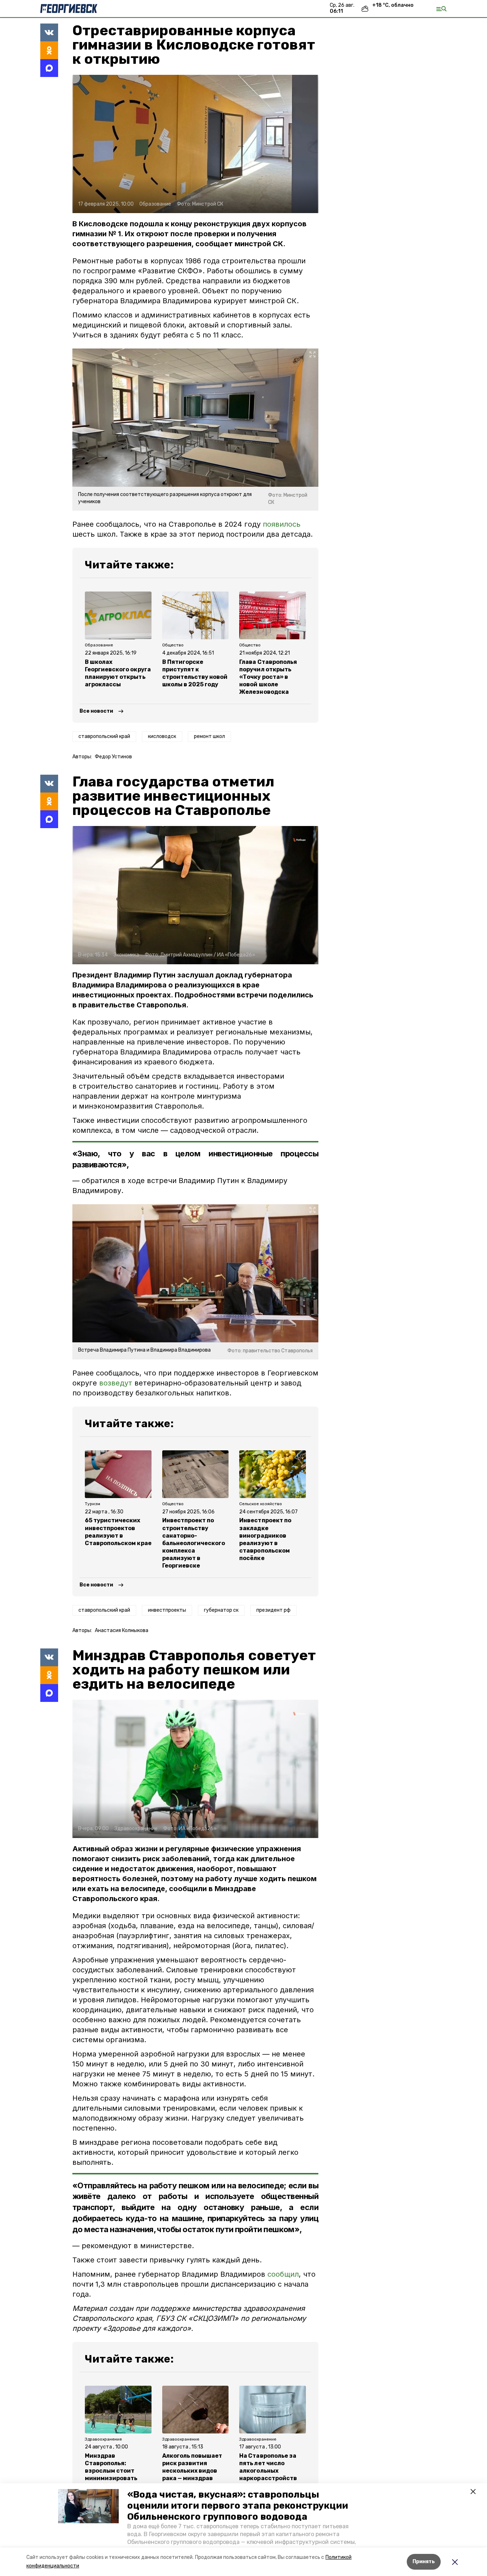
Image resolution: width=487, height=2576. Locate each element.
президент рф (273, 1610)
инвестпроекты (167, 1610)
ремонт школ (209, 736)
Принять (424, 2562)
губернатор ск (221, 1610)
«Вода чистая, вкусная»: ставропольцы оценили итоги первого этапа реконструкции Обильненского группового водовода (238, 2506)
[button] (88, 2506)
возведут (116, 1383)
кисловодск (162, 736)
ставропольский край (104, 736)
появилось (282, 524)
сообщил (283, 2274)
